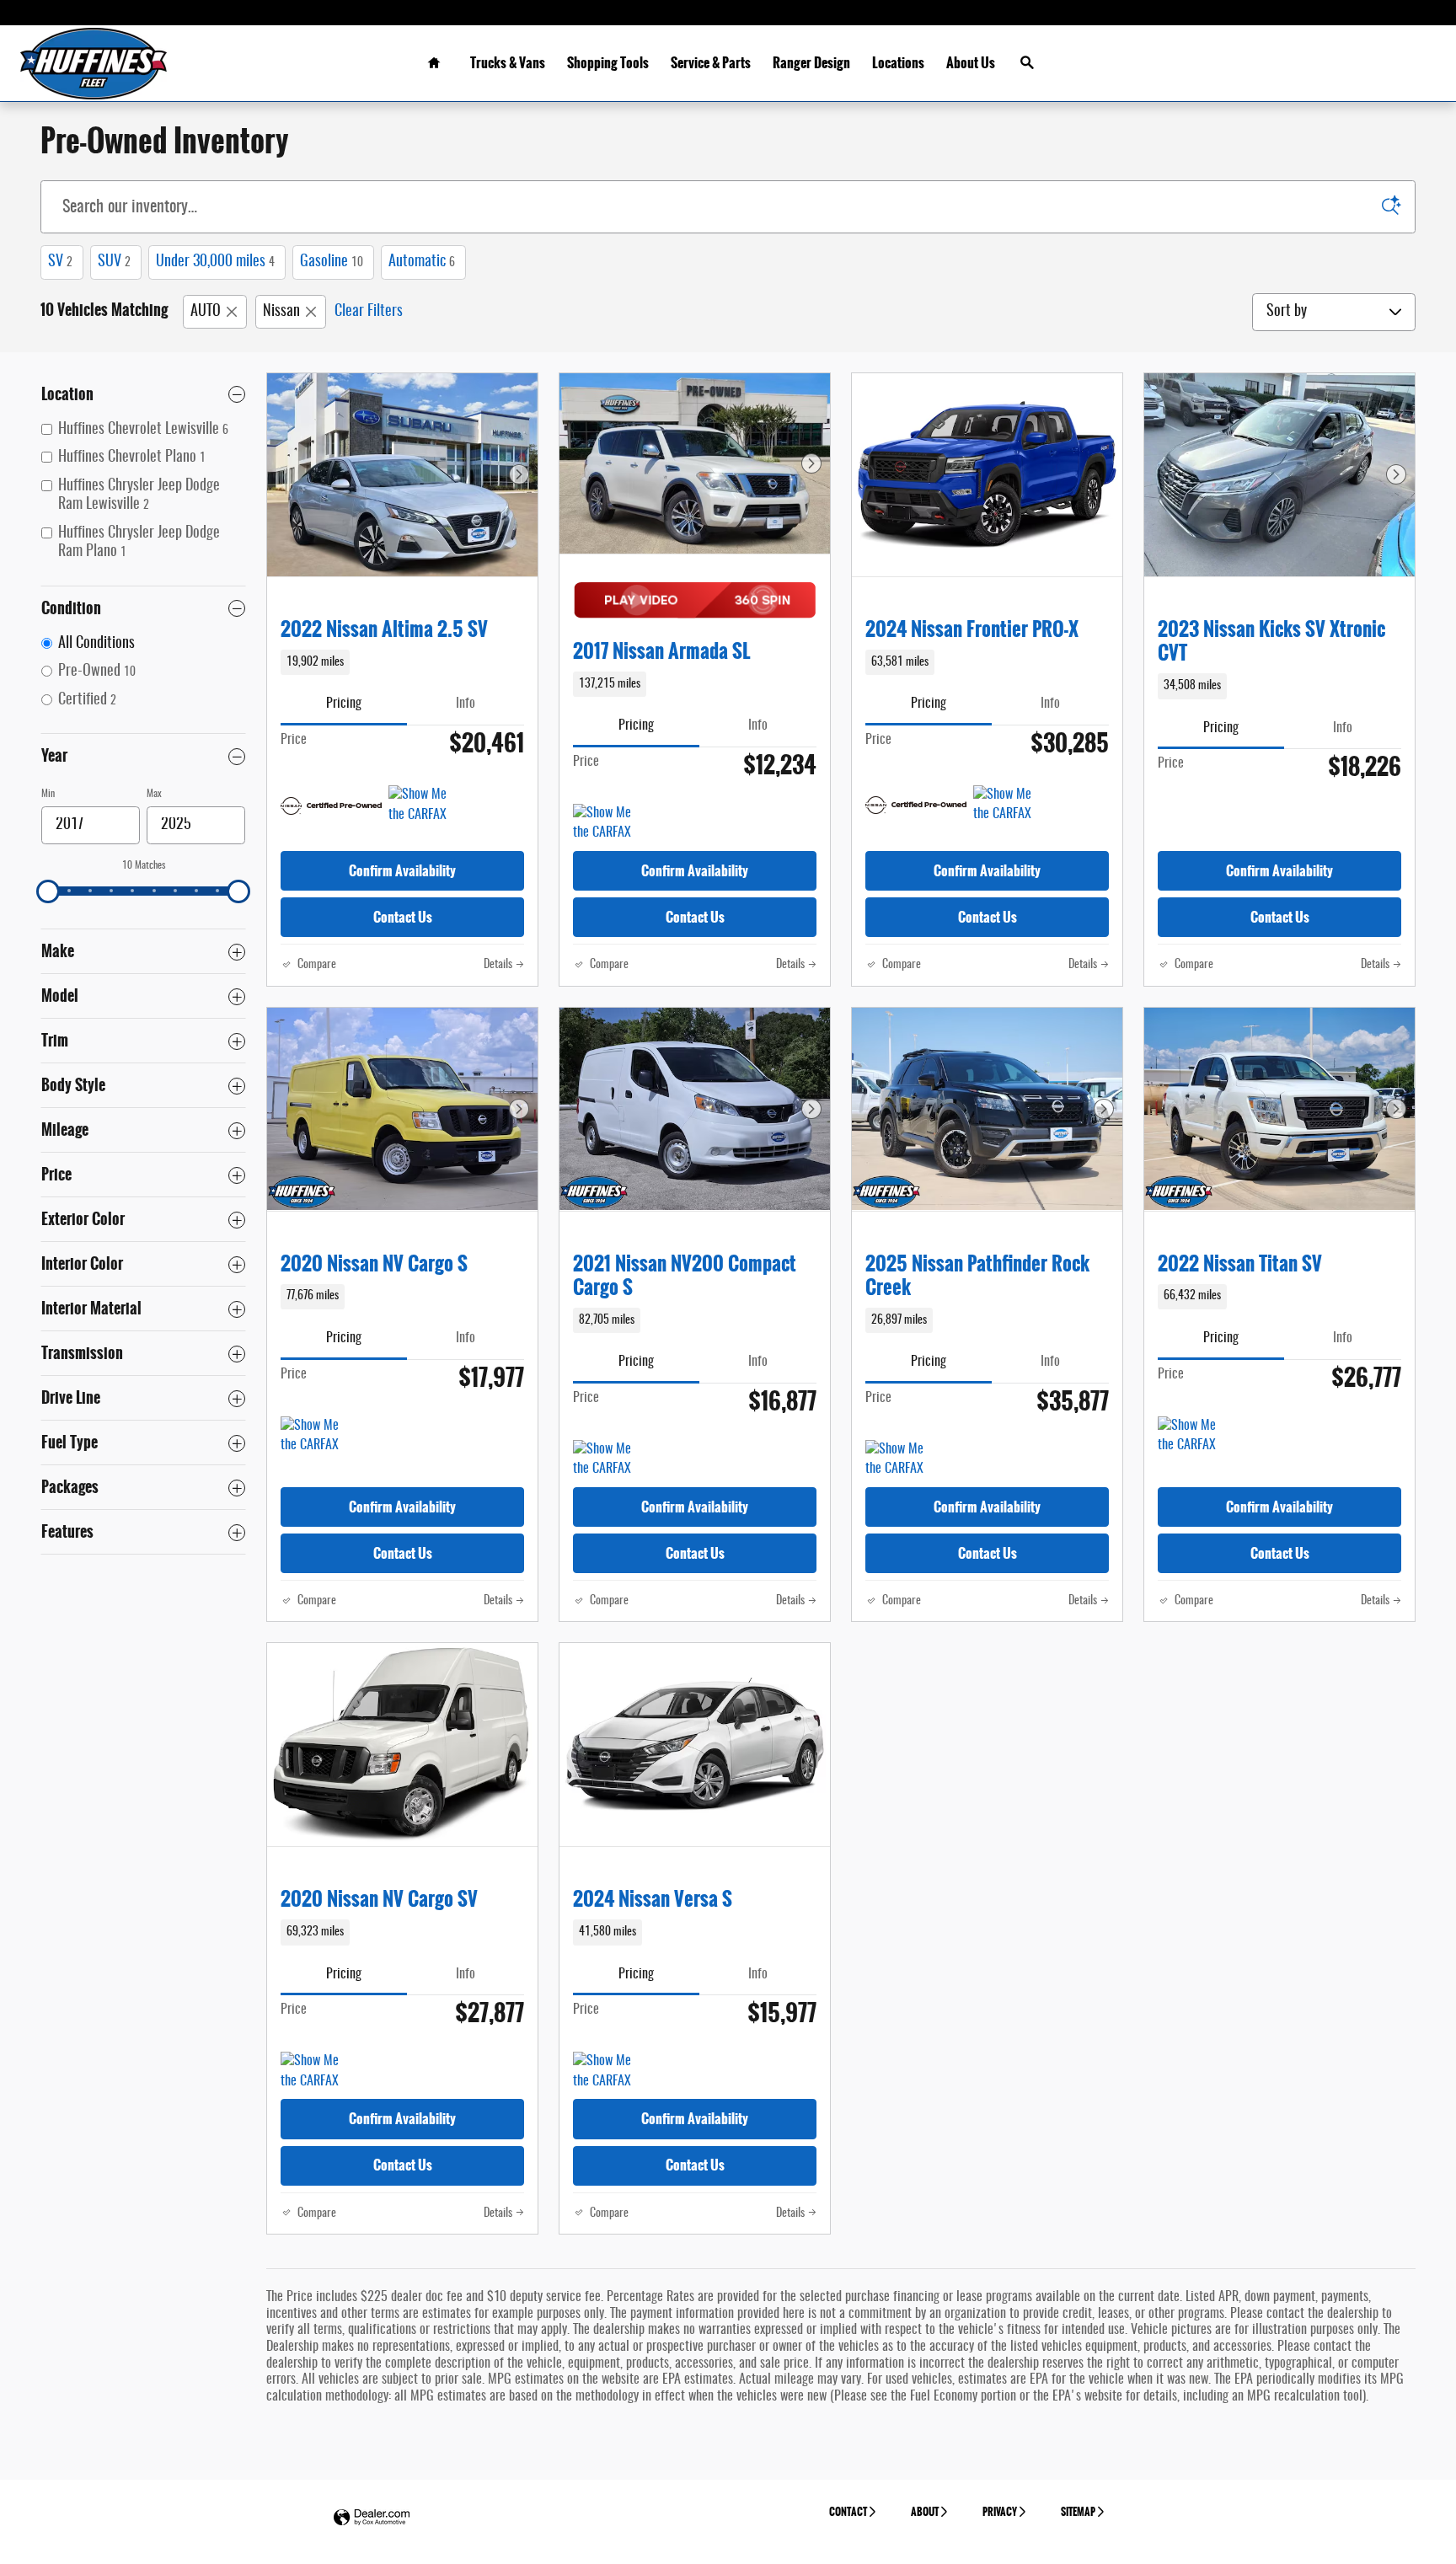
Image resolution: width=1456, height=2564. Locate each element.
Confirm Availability (402, 871)
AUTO (206, 312)
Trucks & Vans (508, 63)
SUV (114, 262)
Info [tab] (466, 704)
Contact (848, 2512)
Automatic (422, 262)
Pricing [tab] (344, 704)
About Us (971, 63)
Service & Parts (711, 63)
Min (48, 794)
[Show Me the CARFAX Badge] (1189, 1437)
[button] (402, 662)
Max (154, 794)
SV (60, 262)
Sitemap (1078, 2512)
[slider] (48, 891)
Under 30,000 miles (215, 262)
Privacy (1000, 2512)
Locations (898, 63)
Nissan (281, 312)
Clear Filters (369, 312)
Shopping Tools (608, 63)
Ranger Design (811, 63)
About (925, 2512)
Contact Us (403, 917)
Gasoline (332, 262)
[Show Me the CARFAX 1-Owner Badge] (420, 806)
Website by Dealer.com (372, 2518)
